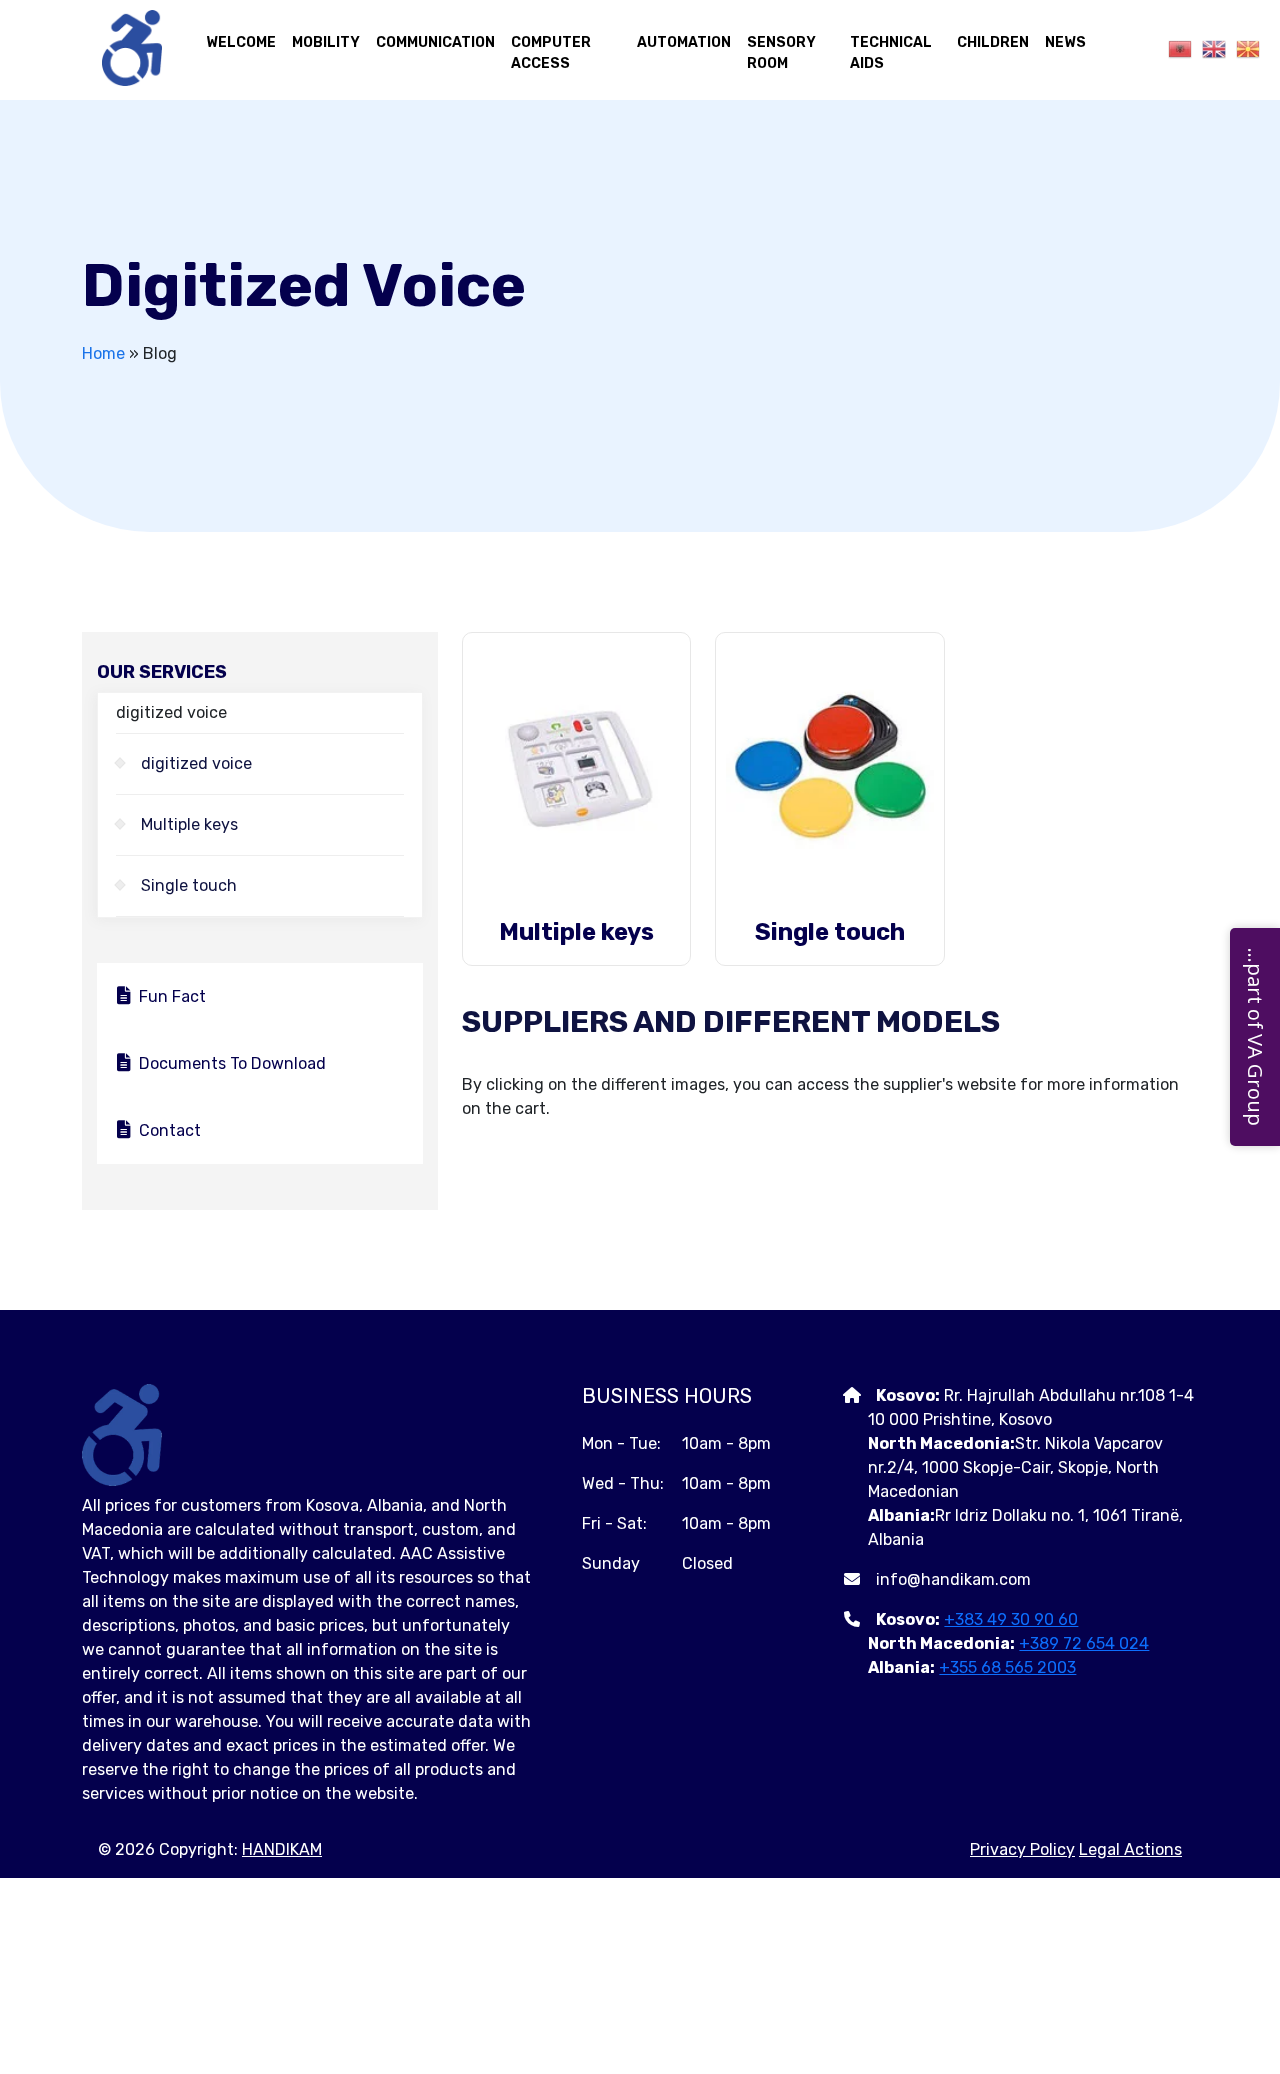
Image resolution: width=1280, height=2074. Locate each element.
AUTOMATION (684, 42)
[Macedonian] (1243, 48)
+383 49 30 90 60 (1011, 1619)
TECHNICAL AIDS (891, 53)
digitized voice (196, 763)
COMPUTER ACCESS (551, 53)
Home (103, 353)
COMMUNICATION (435, 42)
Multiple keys (189, 824)
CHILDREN (993, 42)
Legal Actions (1130, 1849)
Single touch (189, 885)
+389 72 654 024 (1084, 1643)
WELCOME (241, 42)
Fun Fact (172, 996)
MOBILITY (326, 42)
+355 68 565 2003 (1007, 1667)
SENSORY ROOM (781, 53)
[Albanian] (1175, 48)
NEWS (1065, 42)
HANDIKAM (282, 1849)
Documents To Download (232, 1063)
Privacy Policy (1022, 1849)
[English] (1209, 48)
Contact (170, 1130)
